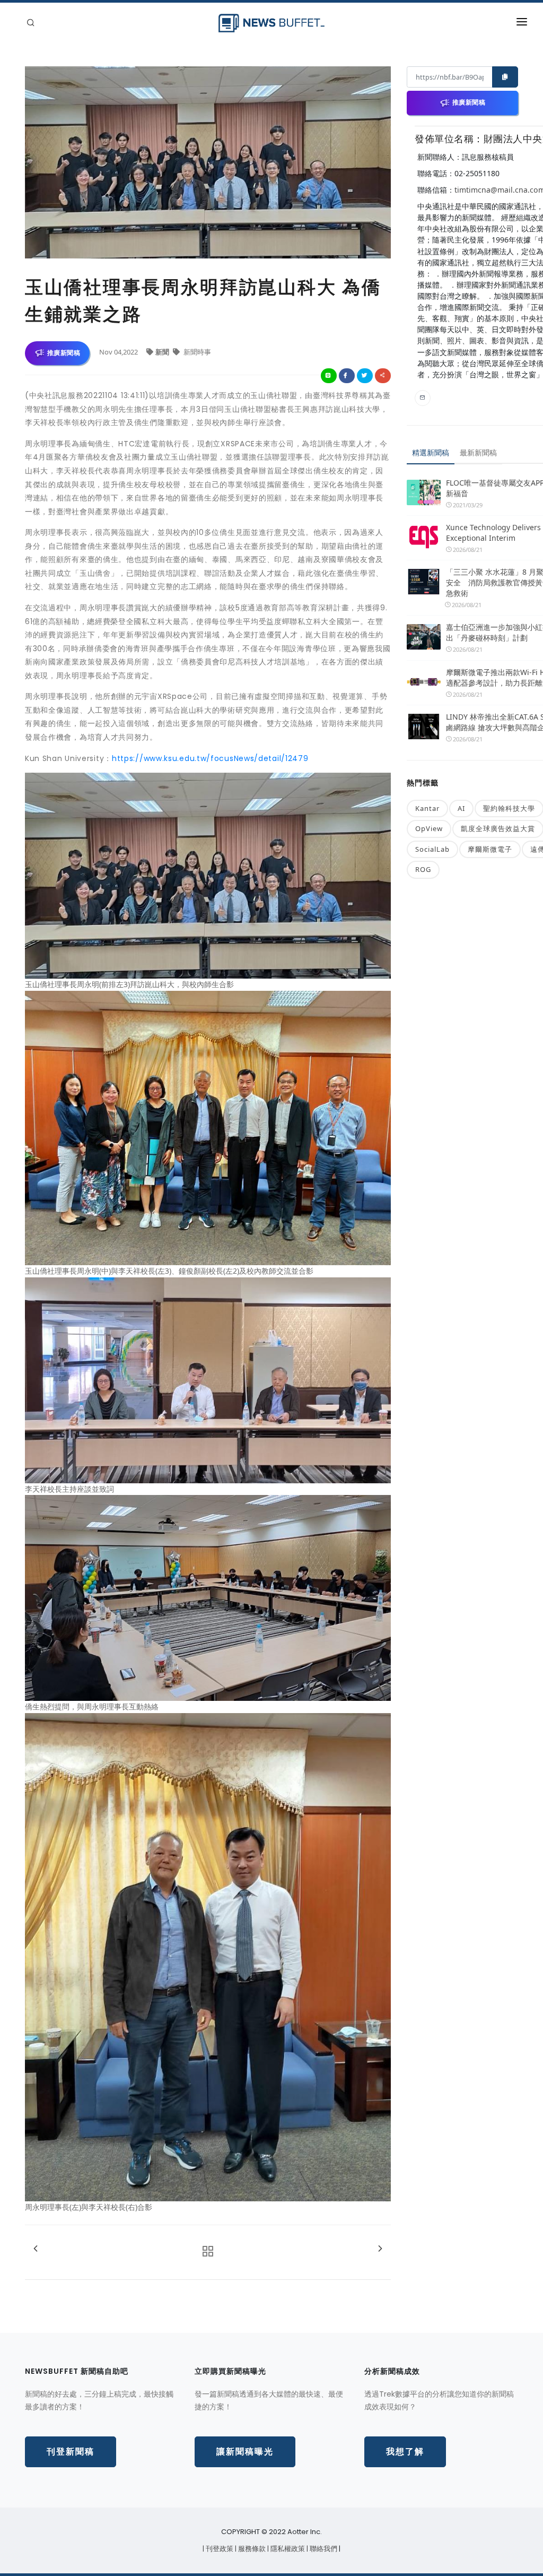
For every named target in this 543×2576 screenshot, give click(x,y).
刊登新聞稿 (71, 2452)
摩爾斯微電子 (490, 849)
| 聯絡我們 (323, 2549)
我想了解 (405, 2452)
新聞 (163, 352)
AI (461, 808)
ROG (423, 869)
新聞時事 (196, 352)
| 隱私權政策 (287, 2549)
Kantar (427, 808)
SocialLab (432, 849)
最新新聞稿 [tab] (478, 452)
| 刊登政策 (219, 2549)
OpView (429, 828)
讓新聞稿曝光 (245, 2452)
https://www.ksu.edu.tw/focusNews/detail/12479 (210, 758)
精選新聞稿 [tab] (431, 452)
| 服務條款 (251, 2549)
